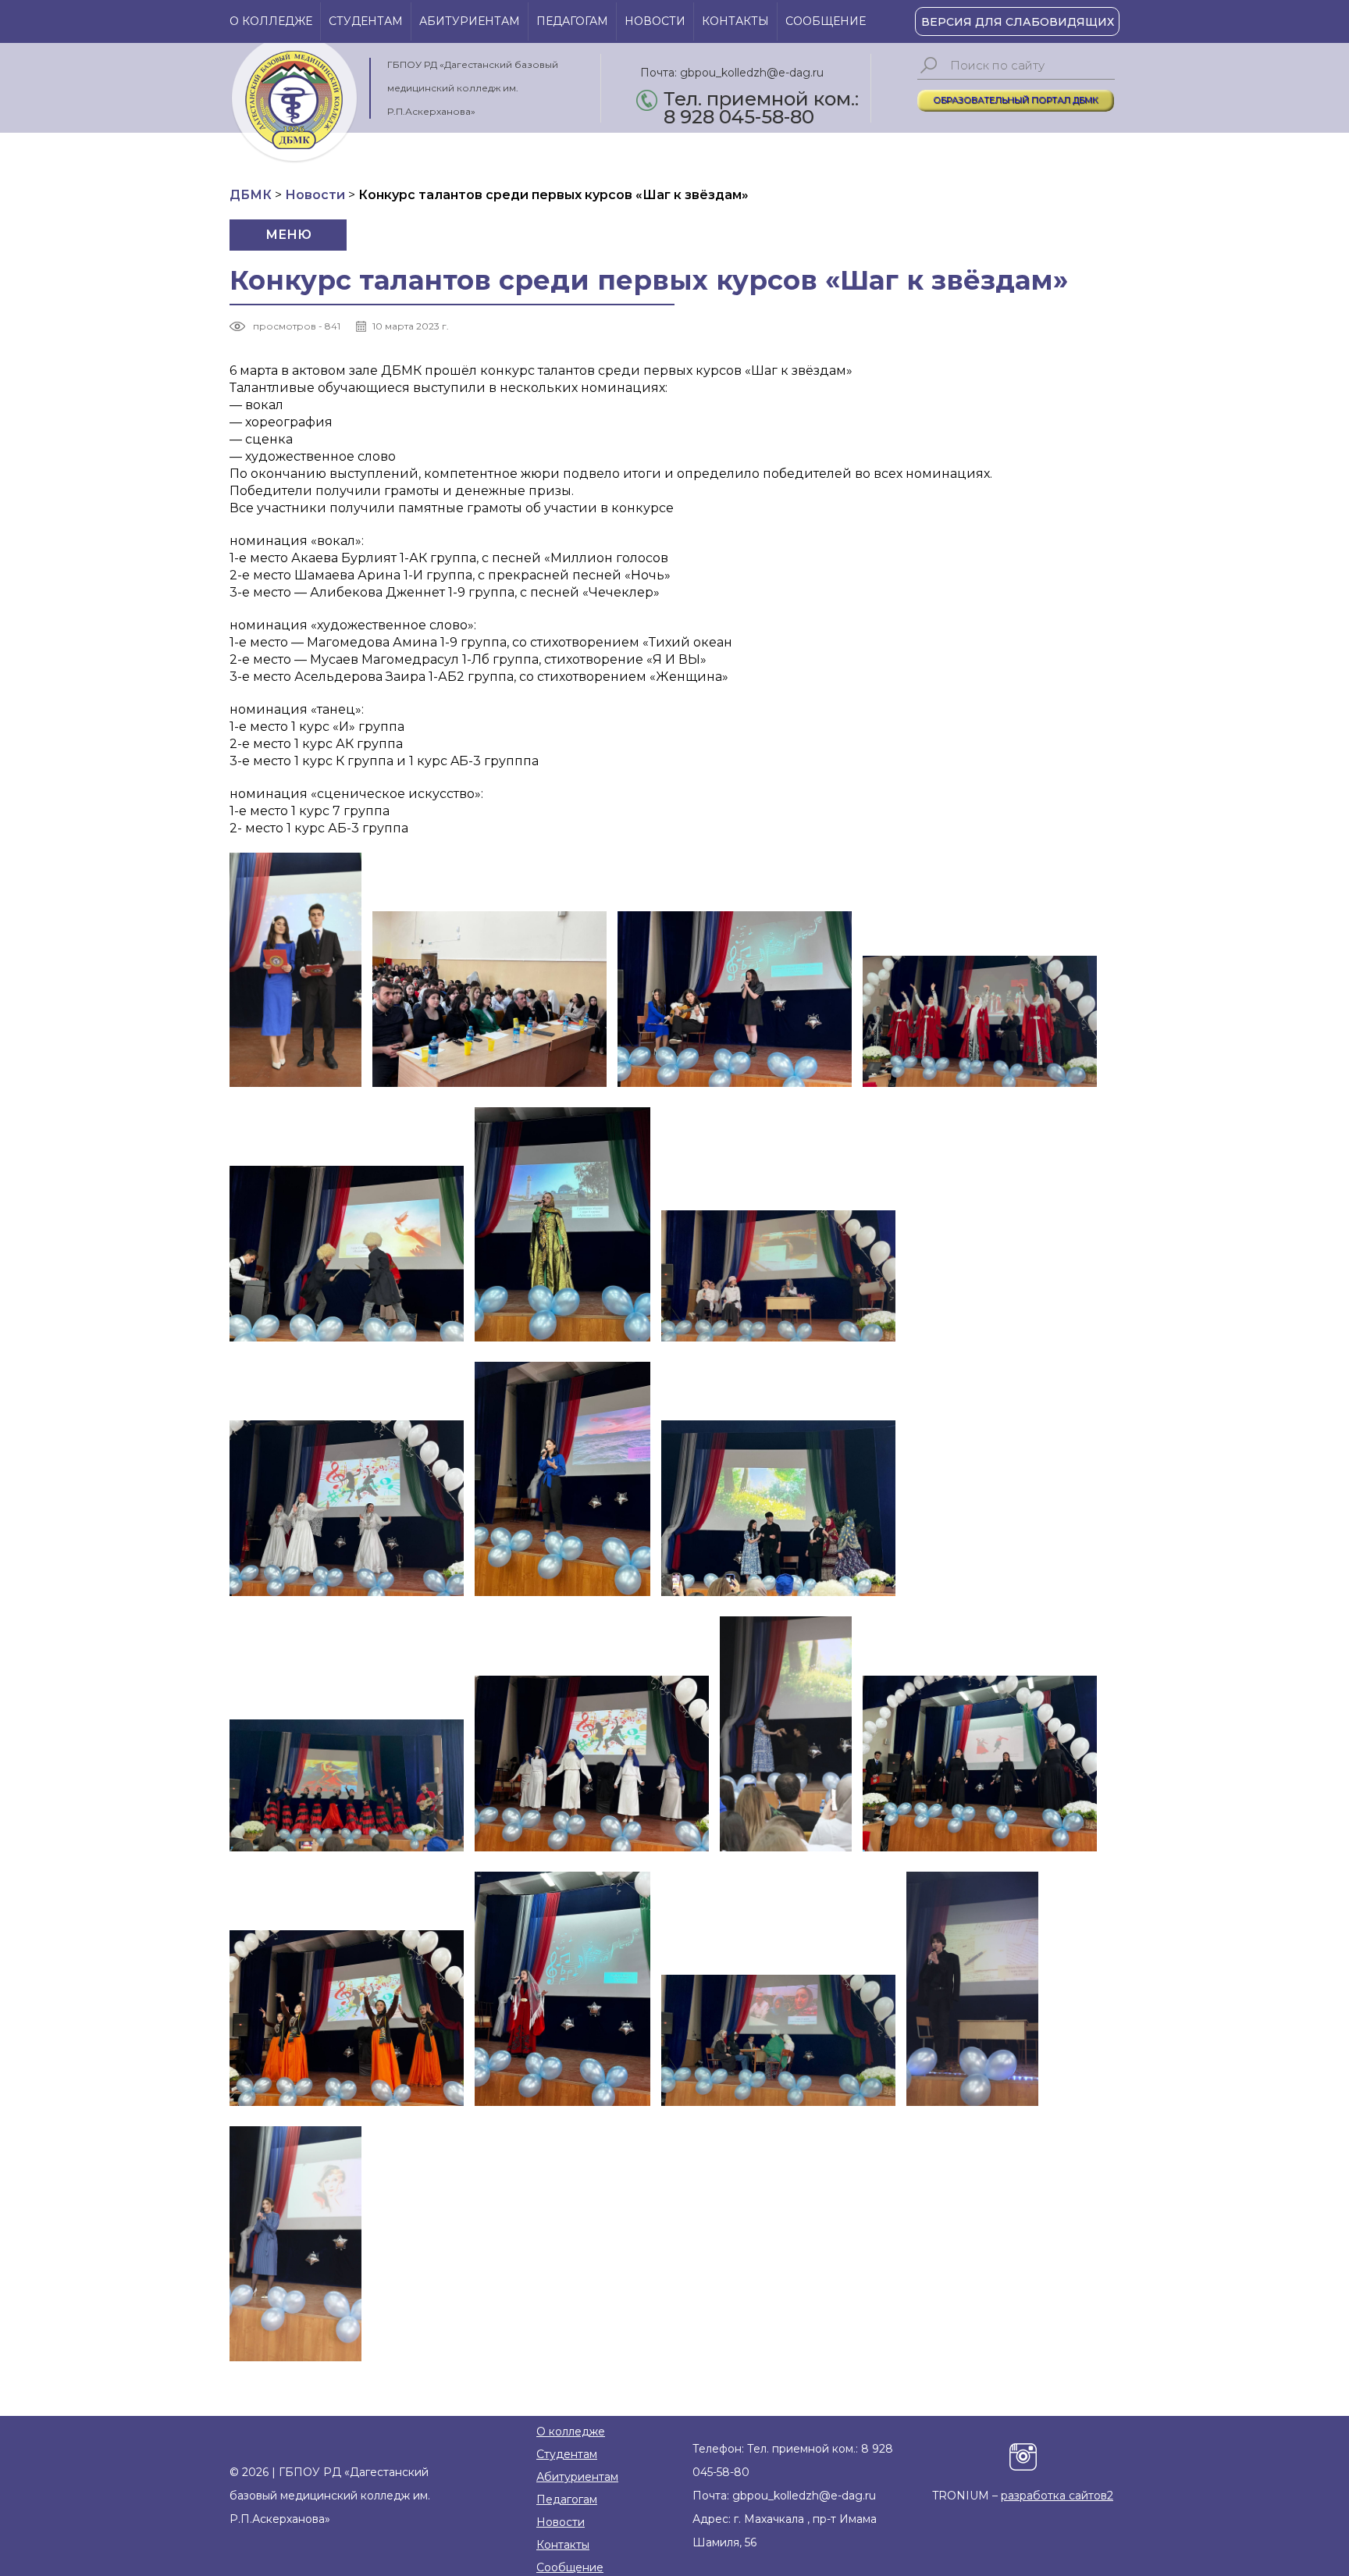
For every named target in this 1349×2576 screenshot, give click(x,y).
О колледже (271, 21)
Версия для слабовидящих (1018, 22)
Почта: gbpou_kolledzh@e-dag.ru (732, 73)
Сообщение (826, 21)
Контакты (735, 21)
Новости (655, 21)
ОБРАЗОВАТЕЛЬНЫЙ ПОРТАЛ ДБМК (1016, 100)
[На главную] (294, 103)
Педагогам (572, 21)
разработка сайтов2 (1057, 2496)
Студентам (366, 21)
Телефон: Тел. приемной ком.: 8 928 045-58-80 (793, 2460)
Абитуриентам (470, 21)
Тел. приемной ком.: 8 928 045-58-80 (761, 100)
